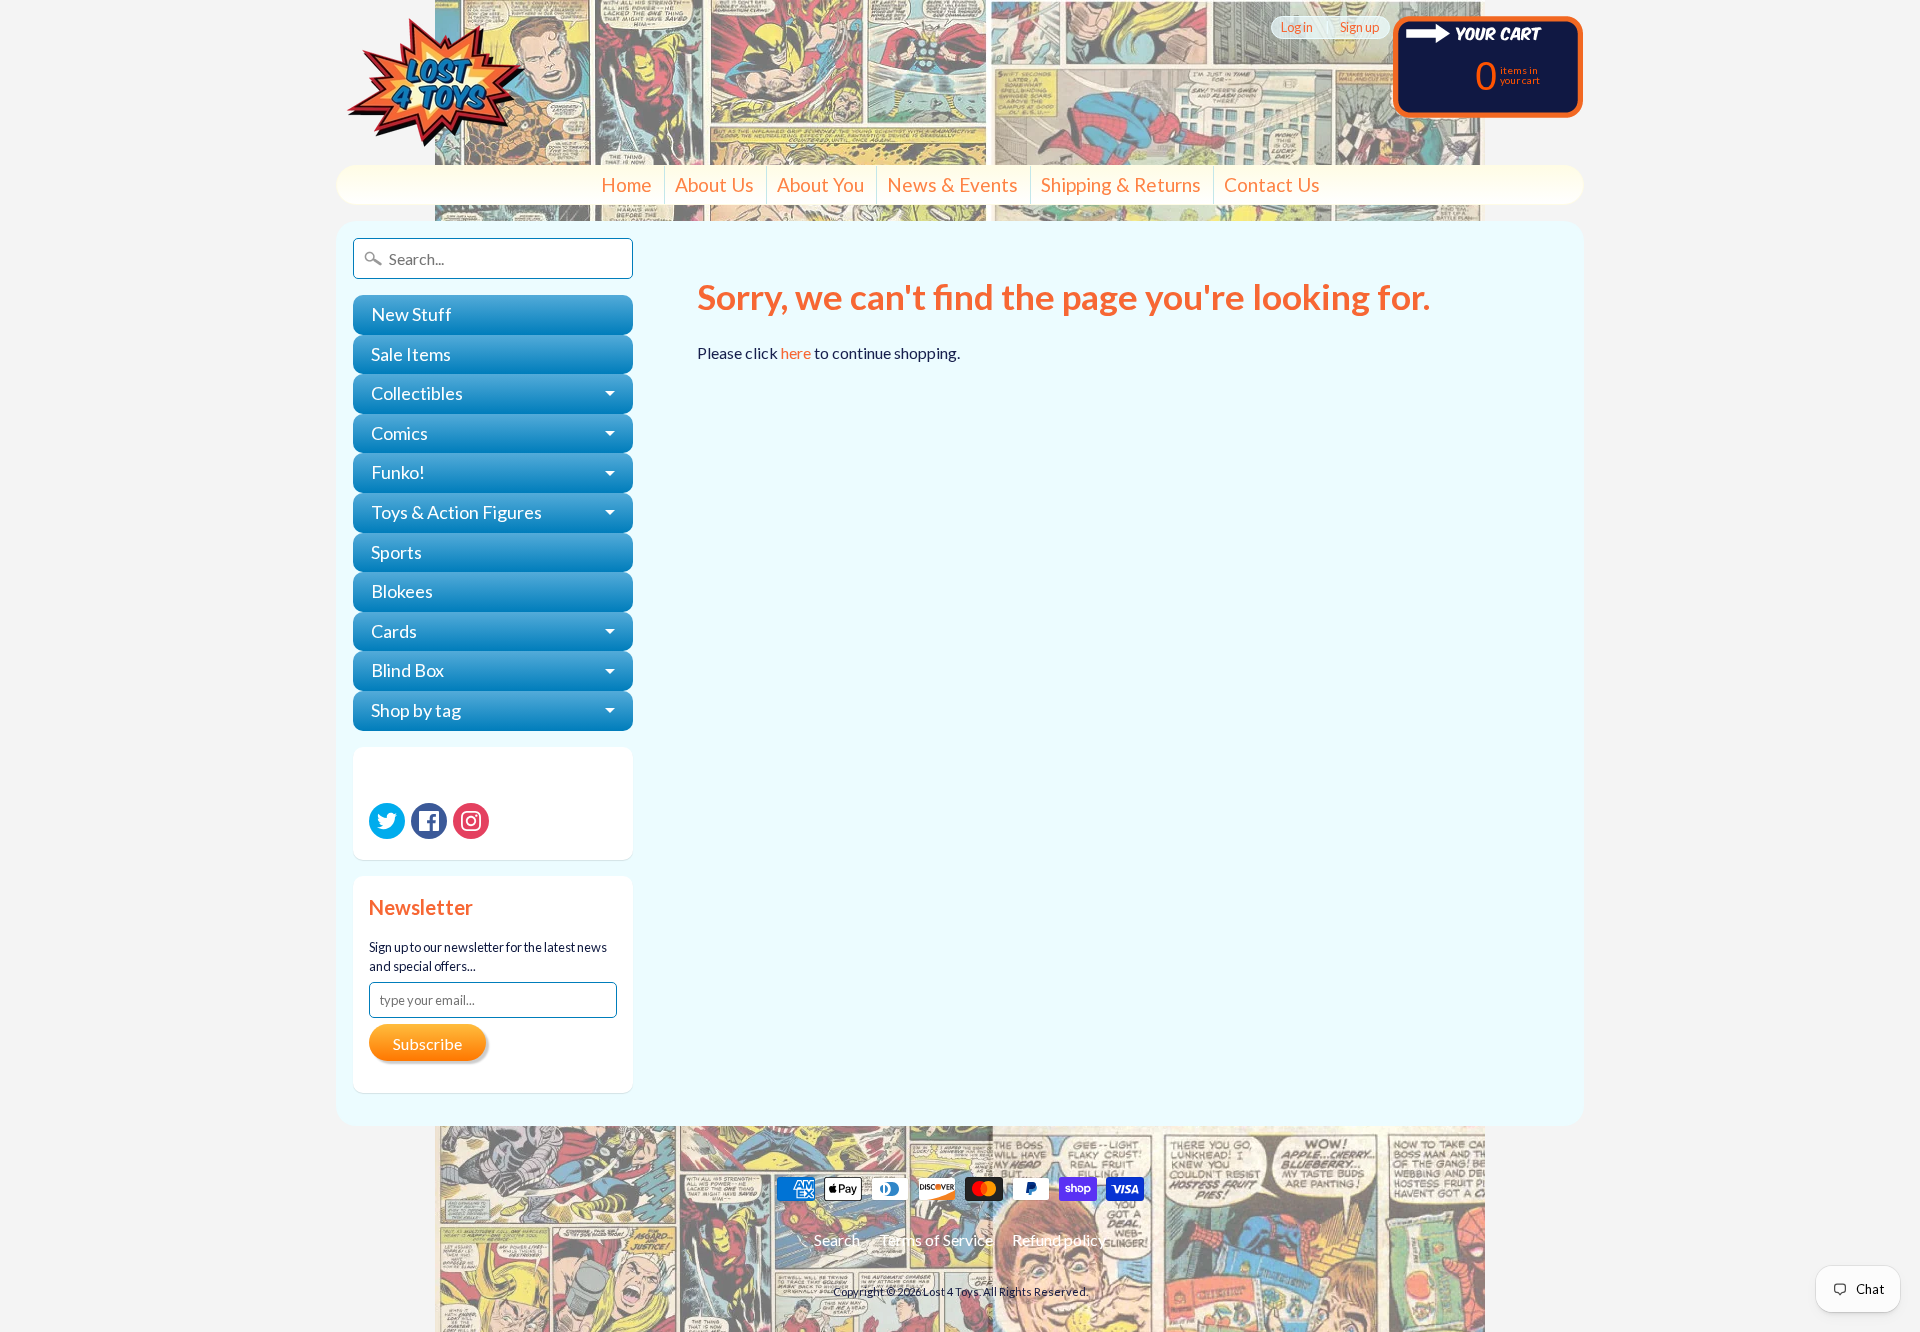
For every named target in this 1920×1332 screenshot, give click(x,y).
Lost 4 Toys (951, 1291)
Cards (394, 631)
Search (837, 1239)
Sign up (1359, 27)
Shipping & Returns (1121, 184)
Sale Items (411, 354)
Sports (396, 552)
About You (820, 184)
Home (626, 184)
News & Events (952, 184)
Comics (399, 433)
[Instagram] (471, 821)
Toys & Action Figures (456, 512)
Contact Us (1272, 184)
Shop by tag (416, 710)
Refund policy (1059, 1239)
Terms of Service (936, 1239)
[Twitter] (387, 821)
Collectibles (417, 393)
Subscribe (427, 1043)
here (796, 352)
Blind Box (407, 670)
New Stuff (411, 314)
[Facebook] (429, 821)
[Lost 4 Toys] (436, 82)
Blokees (402, 591)
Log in (1297, 27)
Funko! (398, 472)
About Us (714, 184)
